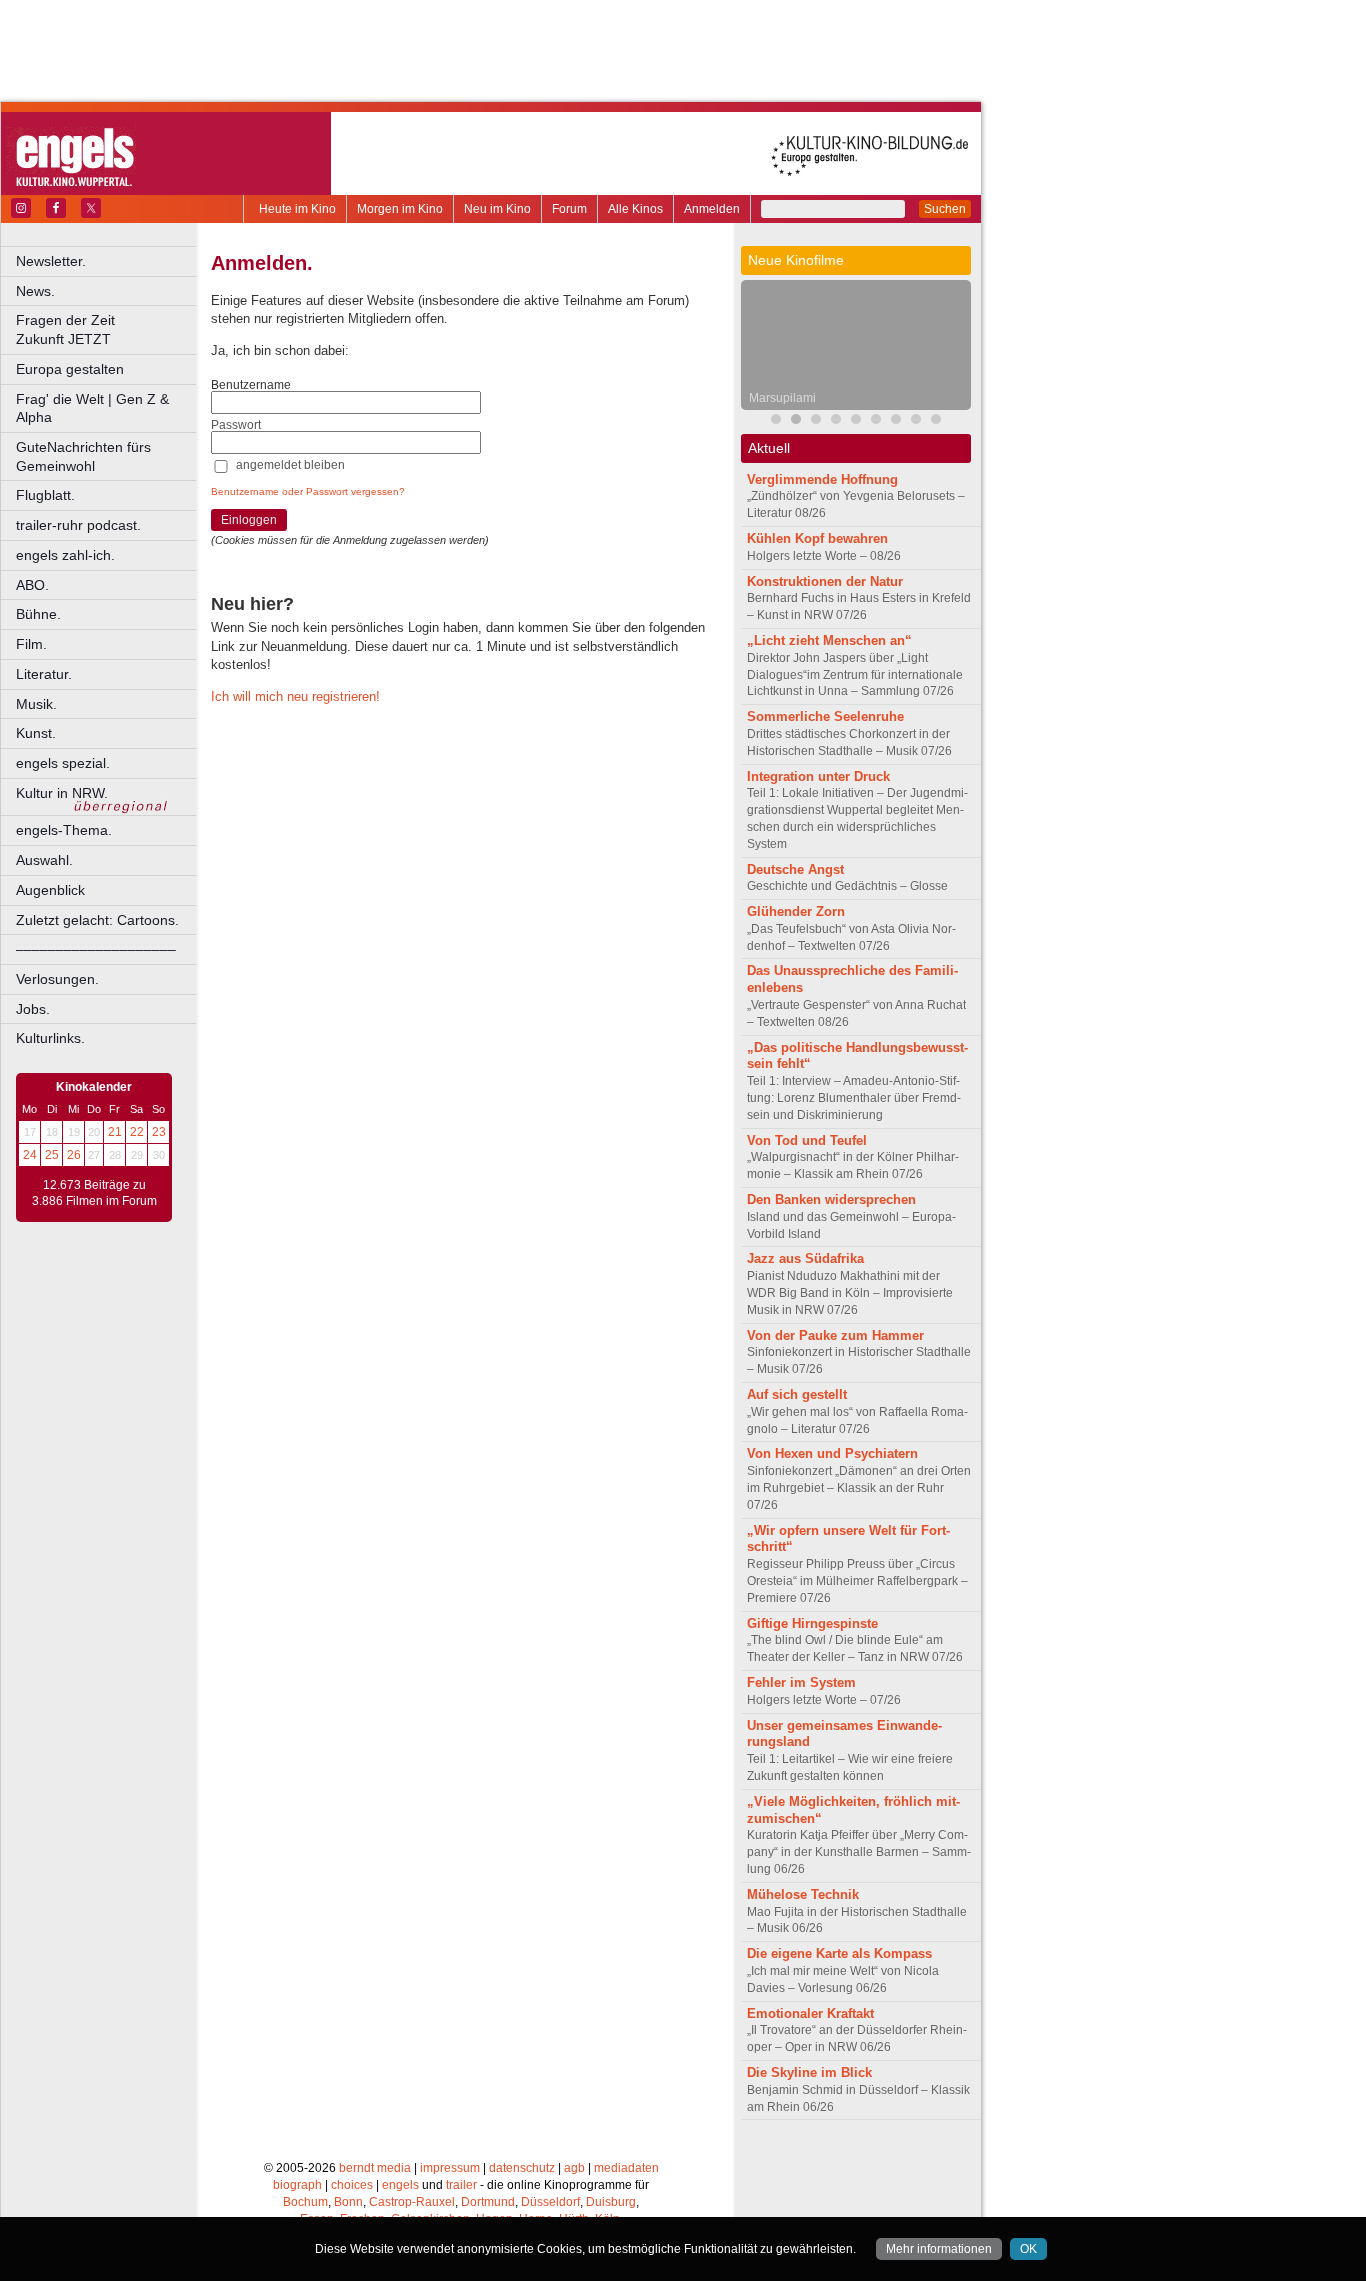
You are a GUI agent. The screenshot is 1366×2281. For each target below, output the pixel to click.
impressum (450, 2168)
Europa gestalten (70, 369)
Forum (569, 209)
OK (1028, 2249)
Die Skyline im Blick (809, 2072)
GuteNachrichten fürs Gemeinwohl (83, 456)
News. (35, 291)
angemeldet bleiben (290, 465)
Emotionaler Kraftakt (810, 2013)
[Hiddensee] (896, 421)
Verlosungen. (57, 979)
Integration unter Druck (818, 776)
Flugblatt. (45, 495)
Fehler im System (801, 1682)
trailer (461, 2185)
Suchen (945, 209)
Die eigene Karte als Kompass (839, 1953)
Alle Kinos (635, 209)
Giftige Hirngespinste (812, 1623)
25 (52, 1155)
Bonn (348, 2202)
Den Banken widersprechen (831, 1199)
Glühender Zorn (796, 911)
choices (352, 2185)
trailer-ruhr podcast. (78, 525)
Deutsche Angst (795, 869)
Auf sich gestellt (797, 1394)
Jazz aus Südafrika (805, 1258)
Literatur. (44, 674)
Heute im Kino (297, 209)
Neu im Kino (497, 209)
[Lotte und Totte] (936, 421)
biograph (297, 2185)
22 (137, 1132)
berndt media (375, 2168)
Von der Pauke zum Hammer (835, 1335)
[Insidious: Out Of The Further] (776, 421)
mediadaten (626, 2168)
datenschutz (522, 2168)
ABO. (32, 585)
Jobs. (33, 1009)
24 (30, 1155)
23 (159, 1132)
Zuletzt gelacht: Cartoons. (97, 920)
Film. (31, 644)
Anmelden (712, 209)
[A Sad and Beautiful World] (856, 421)
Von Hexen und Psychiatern (832, 1453)
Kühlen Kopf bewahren (817, 538)
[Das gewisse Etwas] (916, 421)
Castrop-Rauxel (412, 2202)
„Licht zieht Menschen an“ (829, 640)
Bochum (305, 2202)
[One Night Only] (876, 421)
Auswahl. (44, 860)
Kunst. (36, 733)
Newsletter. (51, 261)
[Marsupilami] (796, 421)
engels (400, 2185)
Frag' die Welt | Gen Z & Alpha (92, 408)
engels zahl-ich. (65, 555)
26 (74, 1155)
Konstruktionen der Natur (825, 581)
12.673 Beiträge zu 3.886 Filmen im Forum (94, 1193)
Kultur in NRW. (62, 793)
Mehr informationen (939, 2249)
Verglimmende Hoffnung (822, 479)
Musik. (36, 704)
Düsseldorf (550, 2202)
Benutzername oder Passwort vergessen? (308, 491)
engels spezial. (63, 763)
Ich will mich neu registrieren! (295, 696)
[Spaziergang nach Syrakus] (816, 421)
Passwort (236, 425)
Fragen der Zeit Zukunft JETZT (107, 329)
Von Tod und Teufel (807, 1140)
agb (574, 2168)
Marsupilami (782, 398)
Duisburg (611, 2202)
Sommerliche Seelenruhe (825, 716)
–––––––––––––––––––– (96, 949)
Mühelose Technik (803, 1894)
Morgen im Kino (400, 209)
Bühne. (38, 614)
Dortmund (488, 2202)
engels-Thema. (64, 830)
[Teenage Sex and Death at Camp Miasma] (836, 421)
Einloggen (249, 520)
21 (115, 1132)
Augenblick (50, 890)
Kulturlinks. (50, 1038)
